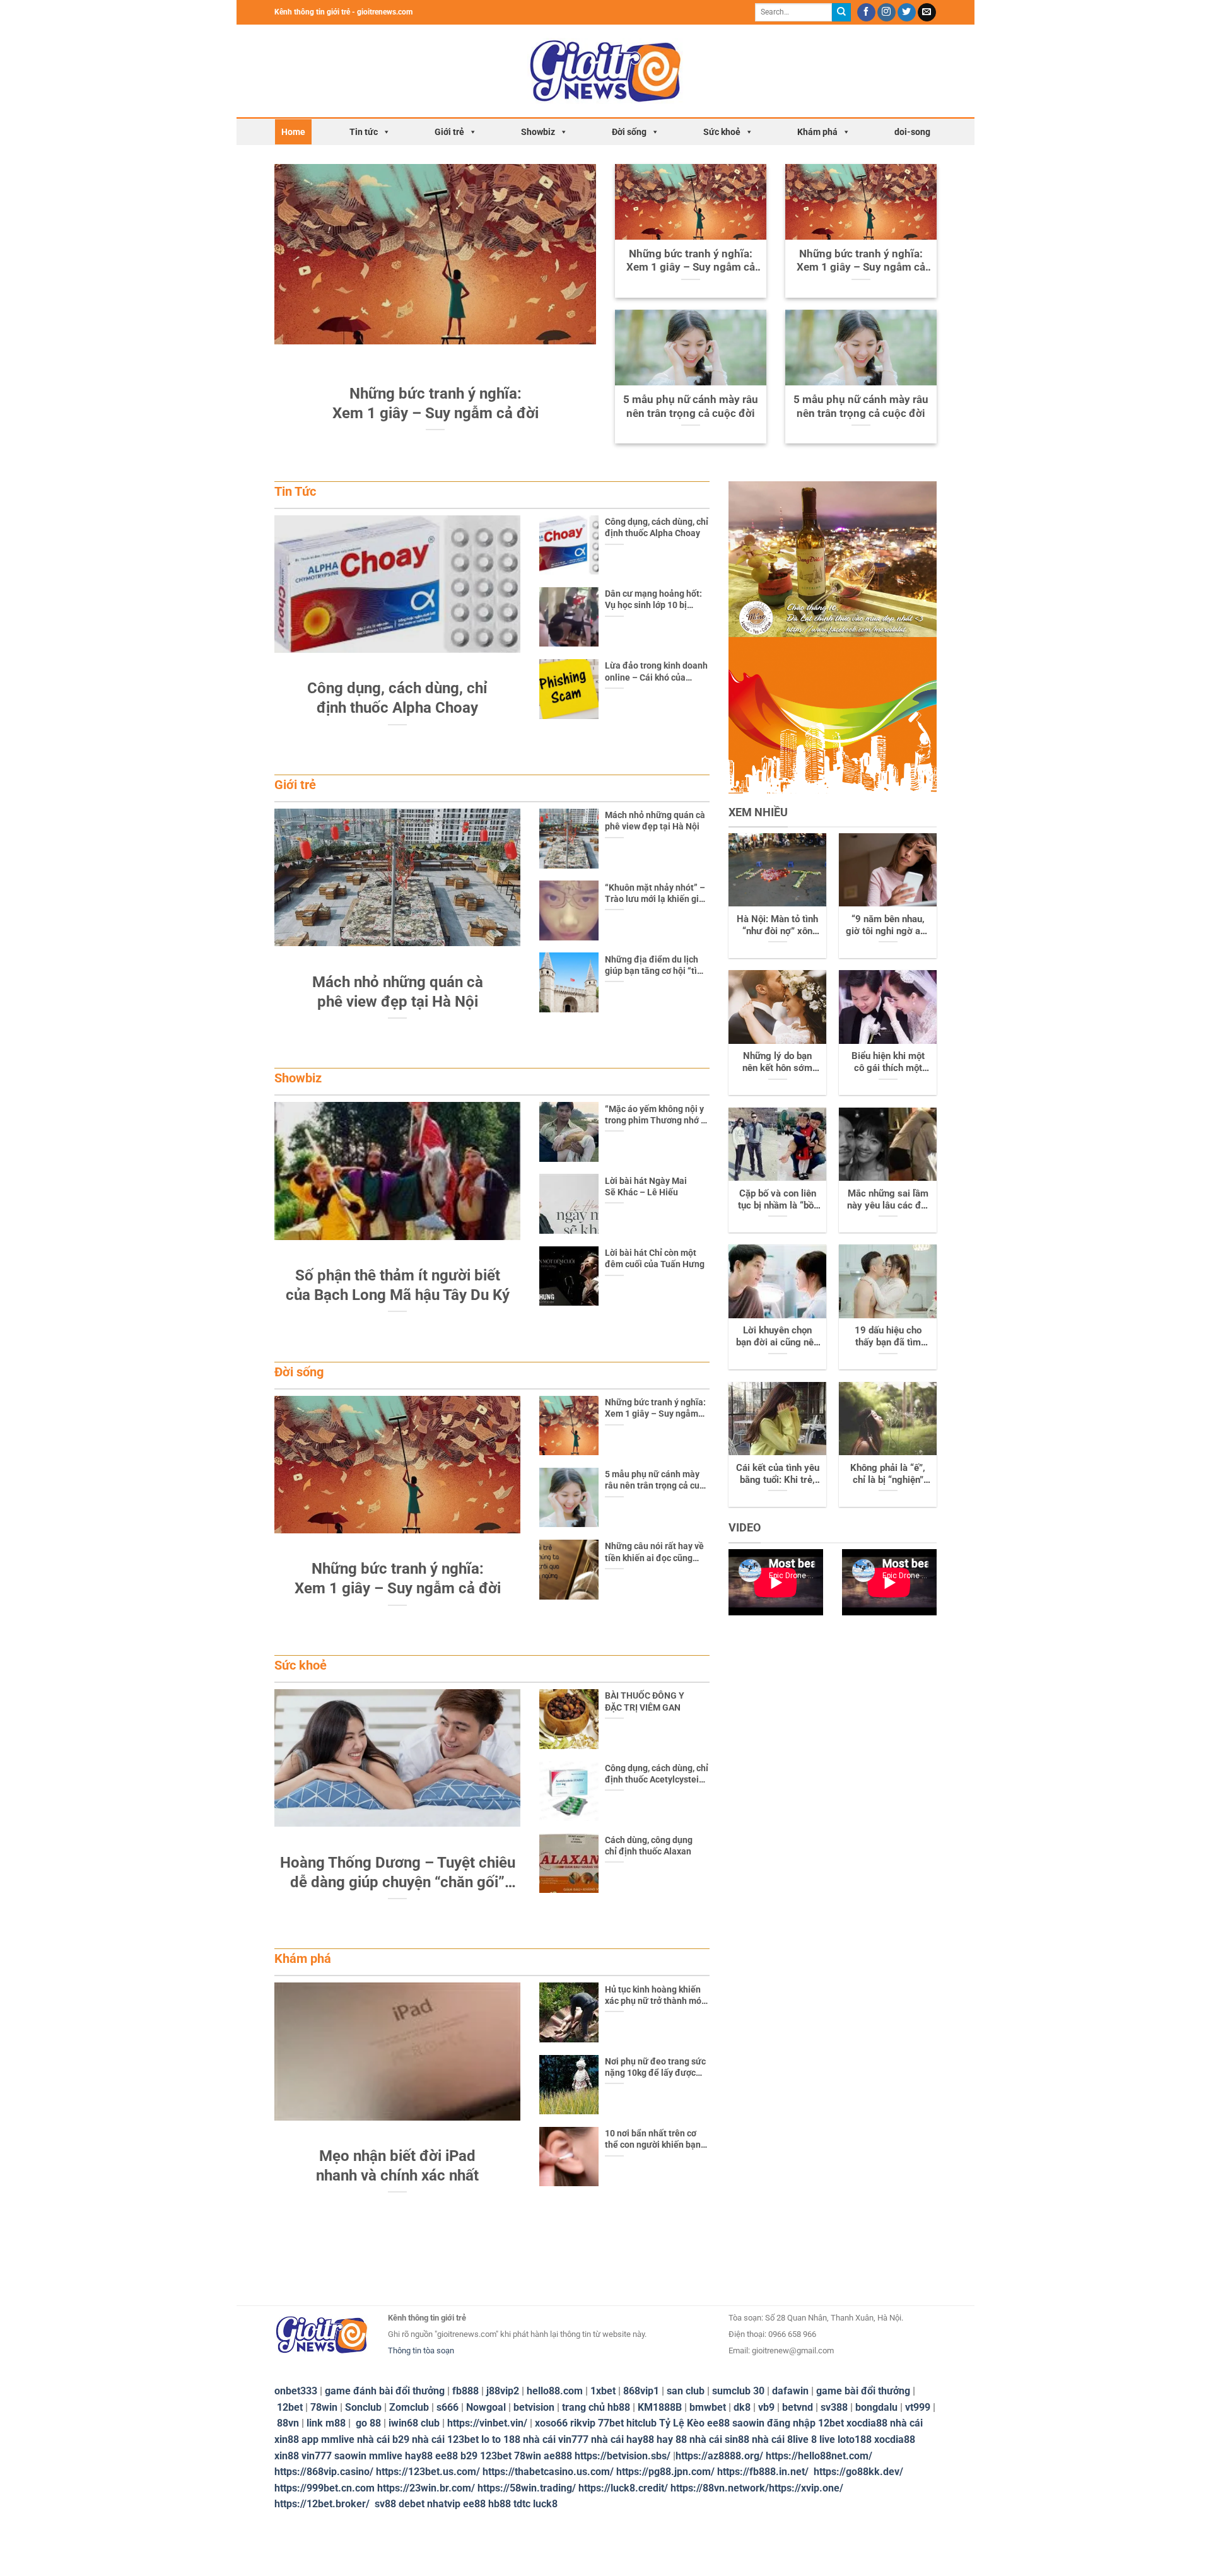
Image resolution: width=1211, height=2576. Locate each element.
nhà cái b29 (383, 2439)
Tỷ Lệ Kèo (682, 2423)
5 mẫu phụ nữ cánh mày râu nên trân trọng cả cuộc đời (691, 407)
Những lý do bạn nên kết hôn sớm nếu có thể (777, 1062)
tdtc (522, 2504)
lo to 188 (501, 2439)
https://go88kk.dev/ (858, 2472)
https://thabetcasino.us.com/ (548, 2472)
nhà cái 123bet (445, 2439)
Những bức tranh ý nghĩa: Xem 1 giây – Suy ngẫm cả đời (691, 261)
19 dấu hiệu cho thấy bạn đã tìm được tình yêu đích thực (888, 1337)
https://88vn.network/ (720, 2488)
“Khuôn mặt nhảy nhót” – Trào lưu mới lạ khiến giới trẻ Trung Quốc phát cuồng (656, 893)
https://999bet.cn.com (325, 2488)
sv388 (834, 2407)
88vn (288, 2423)
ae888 (558, 2456)
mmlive (386, 2456)
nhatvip (444, 2504)
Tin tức (364, 132)
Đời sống (629, 132)
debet (412, 2504)
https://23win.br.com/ (426, 2488)
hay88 (419, 2456)
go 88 (368, 2423)
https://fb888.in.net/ (764, 2472)
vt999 (918, 2407)
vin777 (317, 2456)
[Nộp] (841, 13)
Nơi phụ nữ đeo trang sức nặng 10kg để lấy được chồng (655, 2067)
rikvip (583, 2423)
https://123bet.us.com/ (428, 2472)
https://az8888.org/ (719, 2456)
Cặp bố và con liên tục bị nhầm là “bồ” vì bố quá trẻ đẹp (778, 1200)
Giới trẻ (449, 132)
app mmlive (328, 2439)
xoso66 (551, 2423)
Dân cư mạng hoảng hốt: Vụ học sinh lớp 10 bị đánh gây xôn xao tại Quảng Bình (653, 600)
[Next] (583, 296)
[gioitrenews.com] (606, 71)
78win (324, 2407)
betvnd (798, 2407)
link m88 (326, 2423)
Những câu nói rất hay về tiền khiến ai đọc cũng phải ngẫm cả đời (654, 1552)
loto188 (855, 2439)
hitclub (641, 2423)
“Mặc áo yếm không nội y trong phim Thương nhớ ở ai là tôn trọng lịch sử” (655, 1115)
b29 (469, 2456)
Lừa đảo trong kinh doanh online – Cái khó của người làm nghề (656, 671)
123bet (496, 2456)
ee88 (718, 2423)
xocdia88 (867, 2423)
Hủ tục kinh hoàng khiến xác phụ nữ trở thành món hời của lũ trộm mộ (656, 1995)
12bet (290, 2407)
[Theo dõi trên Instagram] (886, 13)
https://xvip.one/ (806, 2488)
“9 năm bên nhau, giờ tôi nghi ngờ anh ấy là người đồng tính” (888, 925)
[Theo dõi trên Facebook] (866, 13)
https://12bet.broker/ (322, 2504)
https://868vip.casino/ (324, 2472)
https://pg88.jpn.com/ (665, 2472)
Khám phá (817, 132)
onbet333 (296, 2391)
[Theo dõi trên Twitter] (907, 13)
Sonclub (363, 2407)
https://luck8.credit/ (623, 2488)
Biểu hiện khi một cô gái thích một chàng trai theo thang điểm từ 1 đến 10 (888, 1062)
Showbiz (538, 132)
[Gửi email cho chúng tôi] (927, 13)
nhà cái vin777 (556, 2439)
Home (293, 132)
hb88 (500, 2504)
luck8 (545, 2504)
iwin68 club (414, 2423)
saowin (748, 2423)
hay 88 (672, 2439)
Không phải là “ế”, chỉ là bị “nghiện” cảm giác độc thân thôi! (888, 1474)
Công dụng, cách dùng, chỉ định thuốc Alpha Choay (657, 527)
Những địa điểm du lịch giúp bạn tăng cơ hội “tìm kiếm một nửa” (655, 965)
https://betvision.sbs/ (623, 2456)
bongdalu (876, 2407)
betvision (534, 2407)
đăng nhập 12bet (805, 2423)
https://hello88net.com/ (819, 2456)
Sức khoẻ (722, 132)
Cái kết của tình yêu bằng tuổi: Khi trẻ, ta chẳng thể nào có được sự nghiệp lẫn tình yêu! (778, 1474)
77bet (611, 2423)
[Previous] (288, 296)
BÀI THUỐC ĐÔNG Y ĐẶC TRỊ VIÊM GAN (645, 1701)
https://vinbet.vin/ (487, 2423)
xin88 (287, 2456)
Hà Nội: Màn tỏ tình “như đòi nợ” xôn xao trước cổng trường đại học (777, 925)
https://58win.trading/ (527, 2488)
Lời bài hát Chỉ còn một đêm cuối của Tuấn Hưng (655, 1258)
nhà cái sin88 (719, 2439)
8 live (823, 2439)
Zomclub (409, 2407)
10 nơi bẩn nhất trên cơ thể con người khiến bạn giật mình (653, 2139)
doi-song (912, 132)
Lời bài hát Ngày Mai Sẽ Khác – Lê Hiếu (646, 1186)
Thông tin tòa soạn (421, 2351)
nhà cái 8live (780, 2439)
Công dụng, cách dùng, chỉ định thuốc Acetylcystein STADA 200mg (657, 1774)
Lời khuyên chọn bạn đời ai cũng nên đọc (777, 1337)
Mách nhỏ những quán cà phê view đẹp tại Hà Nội (655, 821)
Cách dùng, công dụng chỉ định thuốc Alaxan (649, 1846)
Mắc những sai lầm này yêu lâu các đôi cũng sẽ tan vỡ (888, 1200)
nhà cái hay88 (623, 2439)
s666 (448, 2407)
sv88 (385, 2504)
